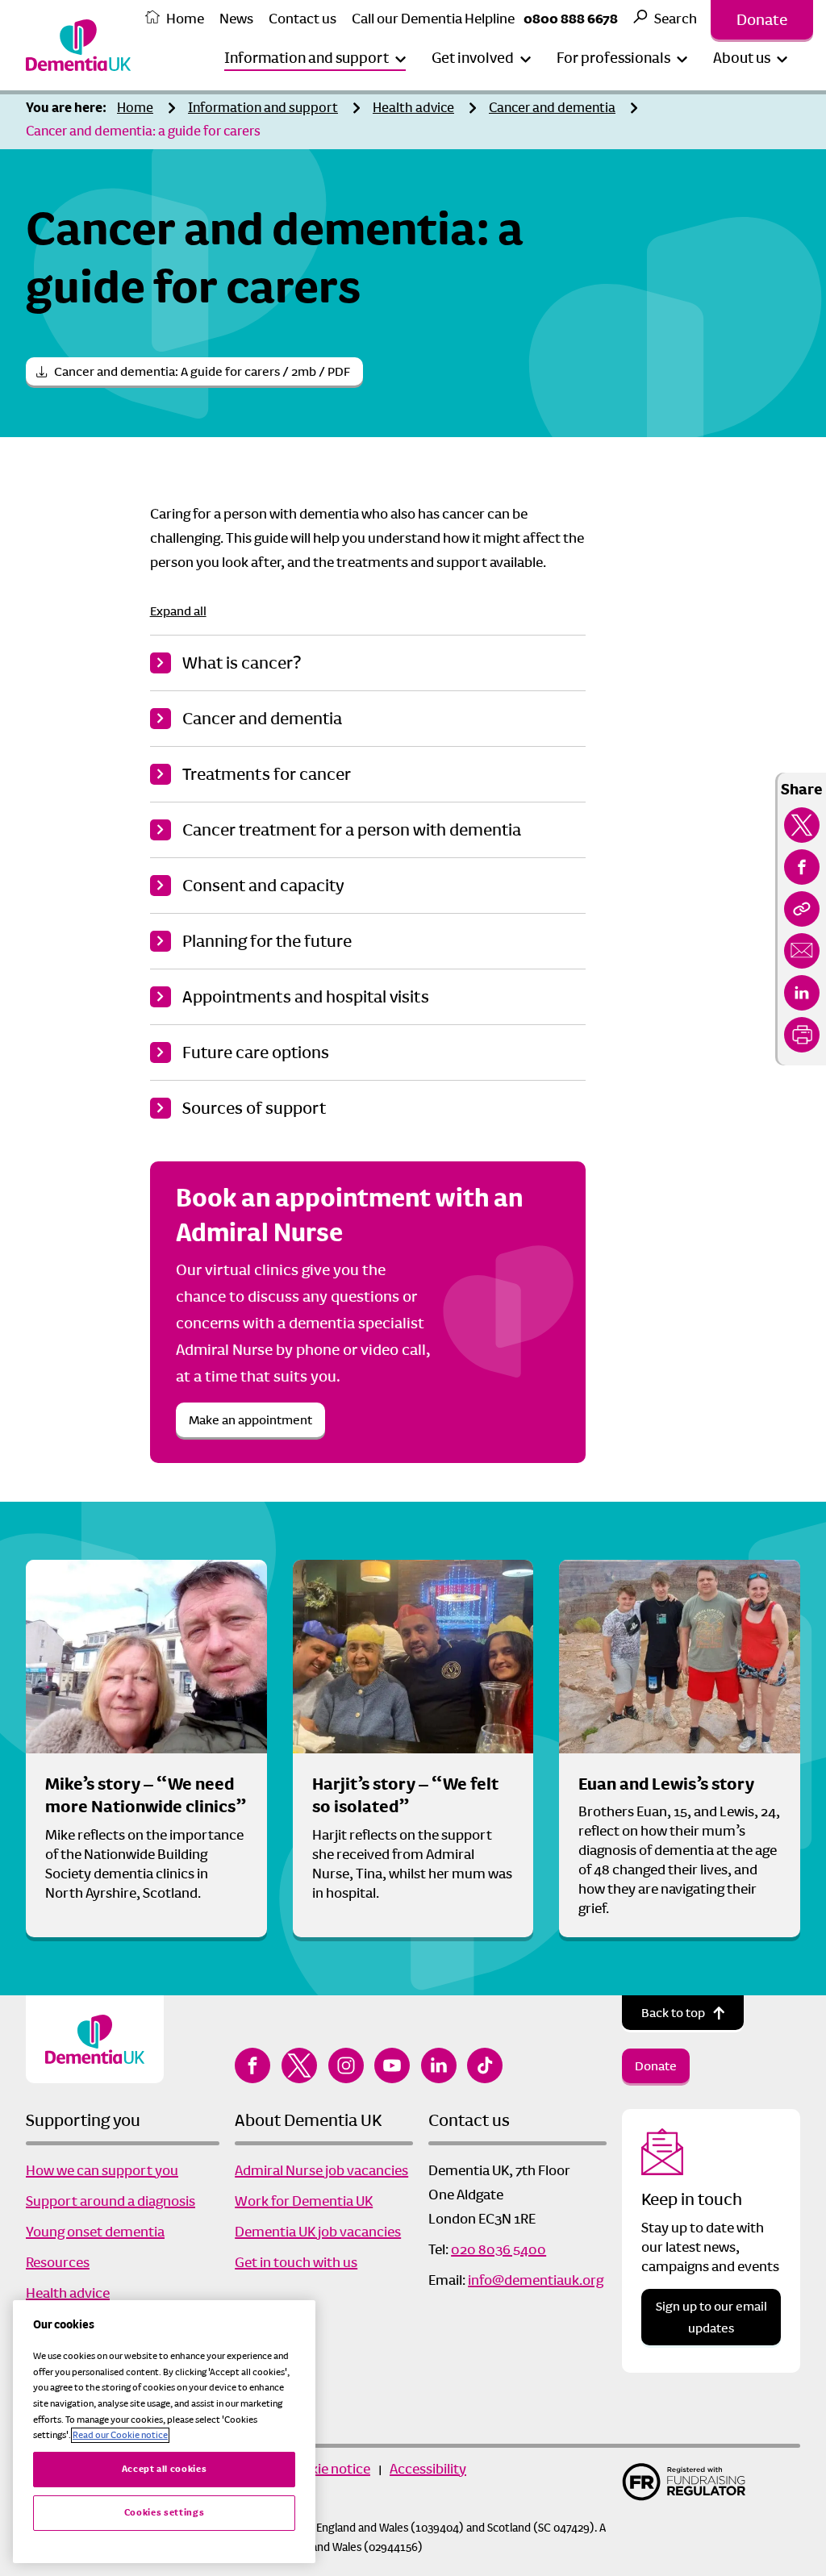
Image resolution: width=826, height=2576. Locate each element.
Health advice (413, 108)
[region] (164, 2432)
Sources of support (254, 1108)
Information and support (263, 108)
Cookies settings (165, 2513)
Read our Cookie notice (120, 2435)
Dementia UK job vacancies (318, 2232)
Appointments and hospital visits (306, 997)
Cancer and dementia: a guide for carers (143, 131)
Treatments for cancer (267, 774)
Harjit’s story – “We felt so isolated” (405, 1796)
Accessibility (428, 2469)
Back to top (673, 2013)
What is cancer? (242, 663)
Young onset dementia (95, 2232)
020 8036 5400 (499, 2249)
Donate (762, 20)
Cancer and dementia (552, 108)
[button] (315, 58)
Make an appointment (250, 1420)
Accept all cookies (165, 2469)
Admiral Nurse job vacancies (321, 2170)
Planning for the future (267, 941)
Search (676, 19)
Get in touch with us (296, 2262)
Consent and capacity (263, 886)
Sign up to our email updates (711, 2317)
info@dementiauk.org (536, 2280)
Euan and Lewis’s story (666, 1784)
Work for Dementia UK (304, 2201)
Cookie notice (328, 2469)
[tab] (70, 108)
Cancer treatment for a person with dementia (352, 830)
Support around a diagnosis (111, 2201)
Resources (58, 2262)
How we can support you (102, 2170)
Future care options (257, 1052)
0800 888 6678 (571, 19)
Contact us (302, 19)
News (236, 19)
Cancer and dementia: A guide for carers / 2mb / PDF (202, 371)
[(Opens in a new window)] (802, 825)
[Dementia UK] (78, 45)
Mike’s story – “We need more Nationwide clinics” (146, 1796)
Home (185, 19)
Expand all (178, 611)
